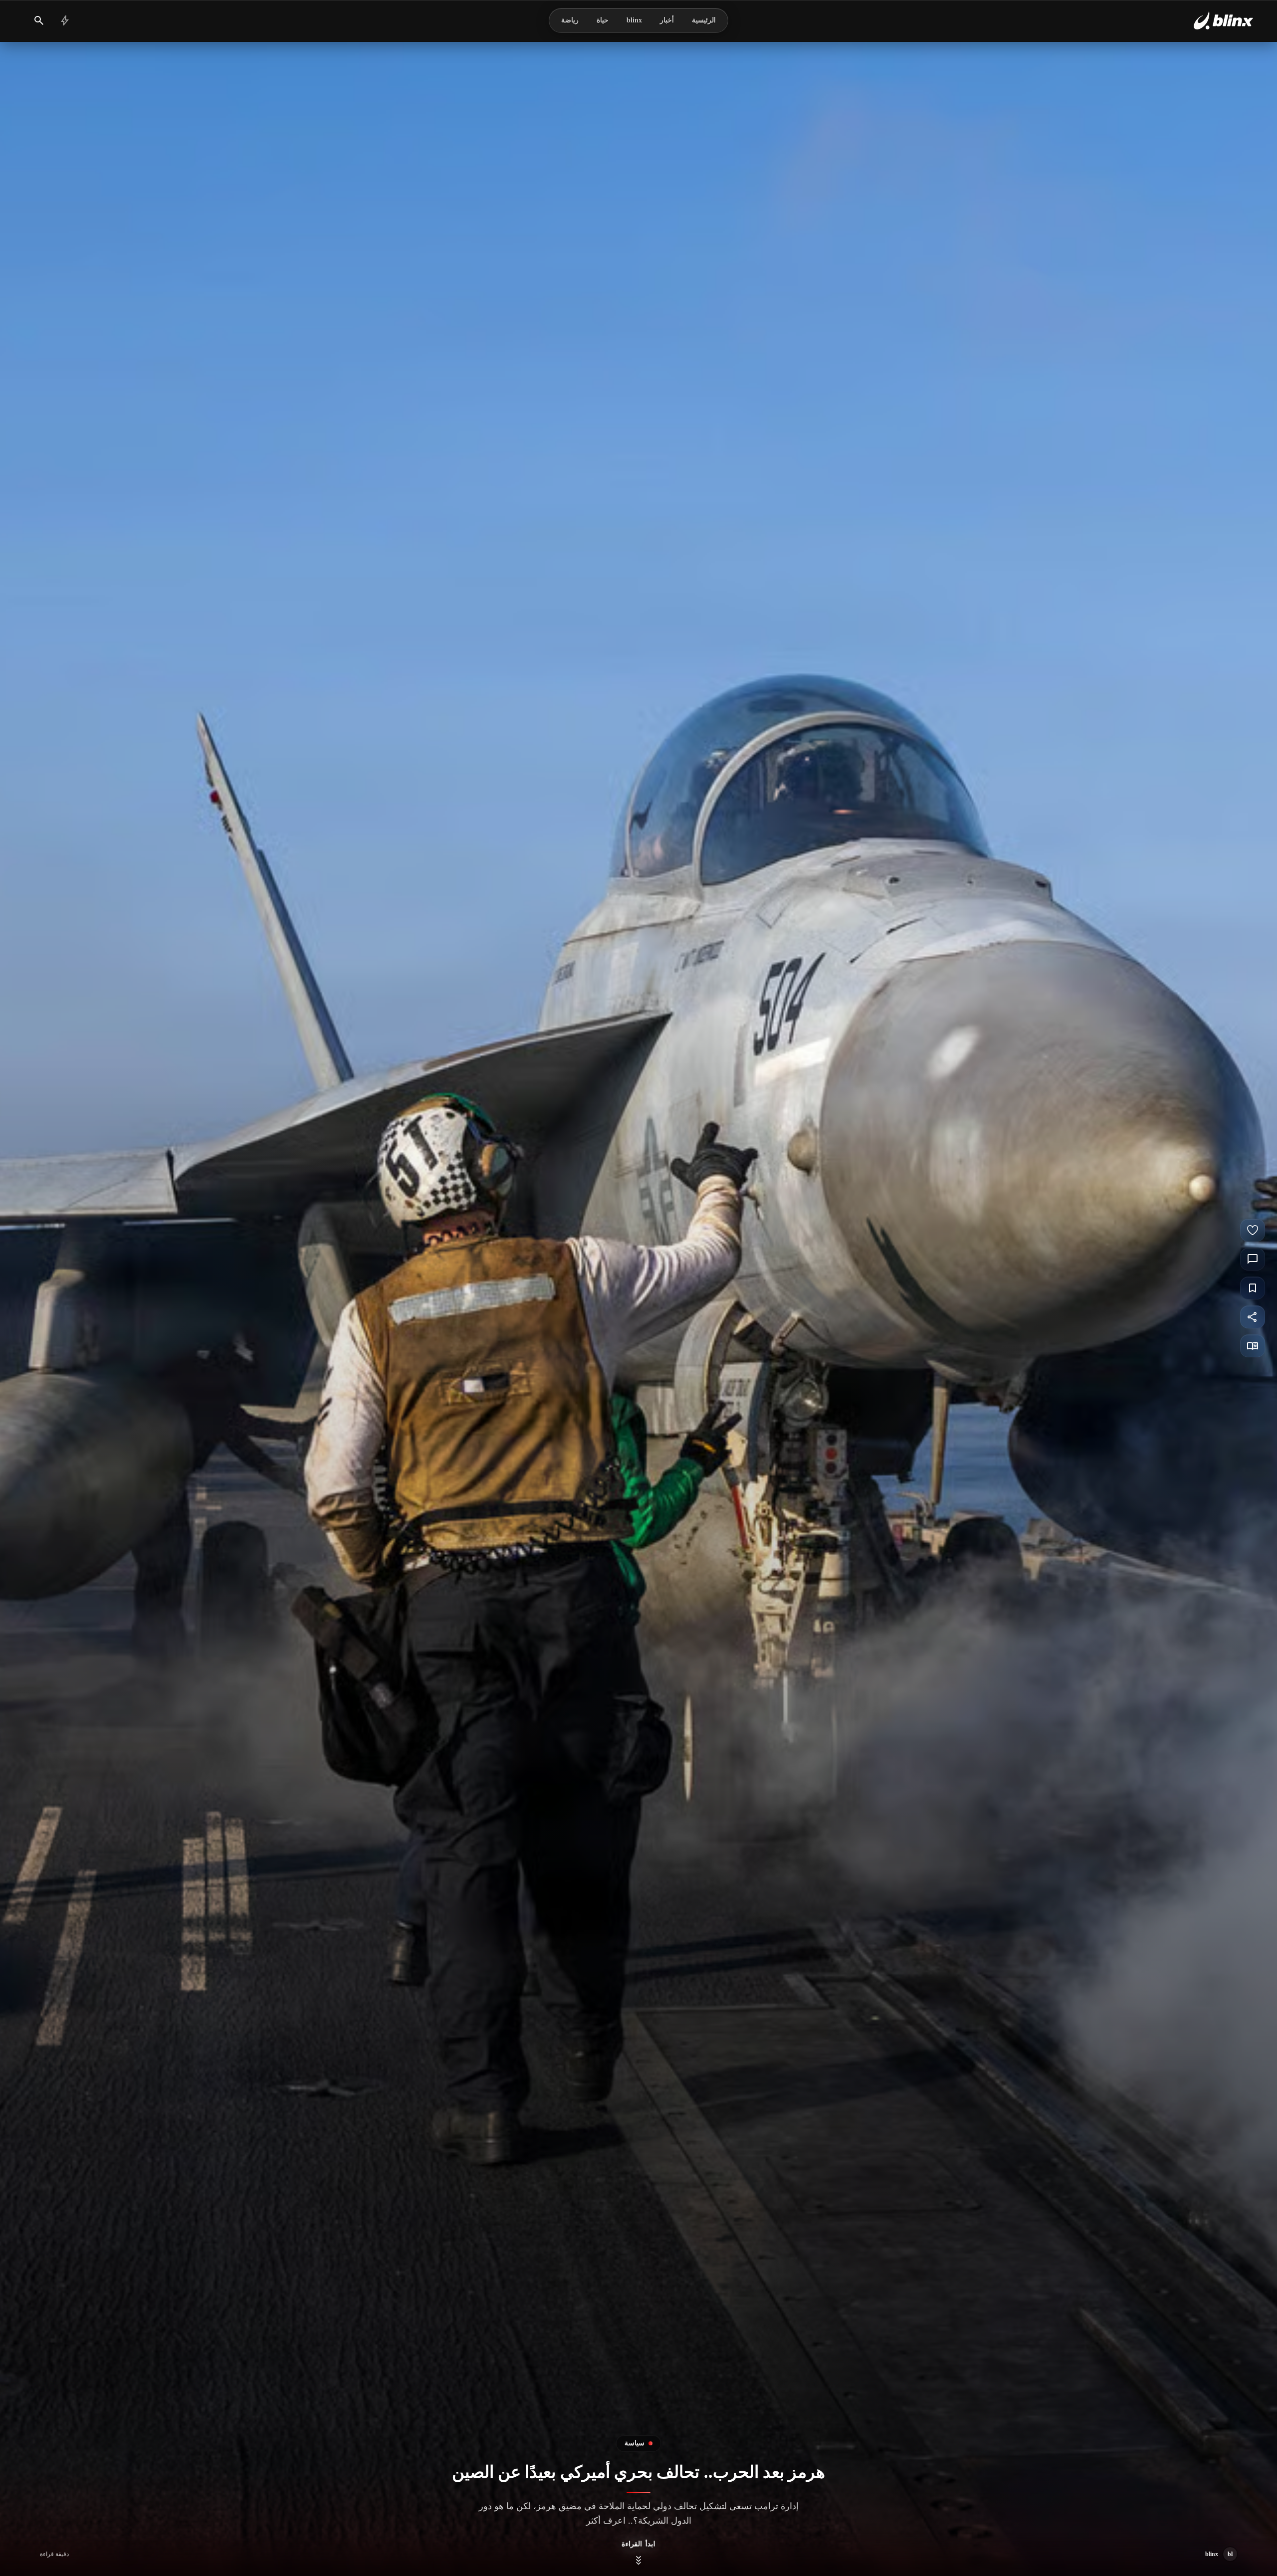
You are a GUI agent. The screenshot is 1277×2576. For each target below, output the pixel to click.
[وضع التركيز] (1253, 1346)
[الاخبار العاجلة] (65, 20)
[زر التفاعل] (1253, 1230)
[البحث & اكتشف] (39, 20)
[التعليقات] (1253, 1259)
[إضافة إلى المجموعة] (1253, 1288)
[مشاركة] (1253, 1317)
